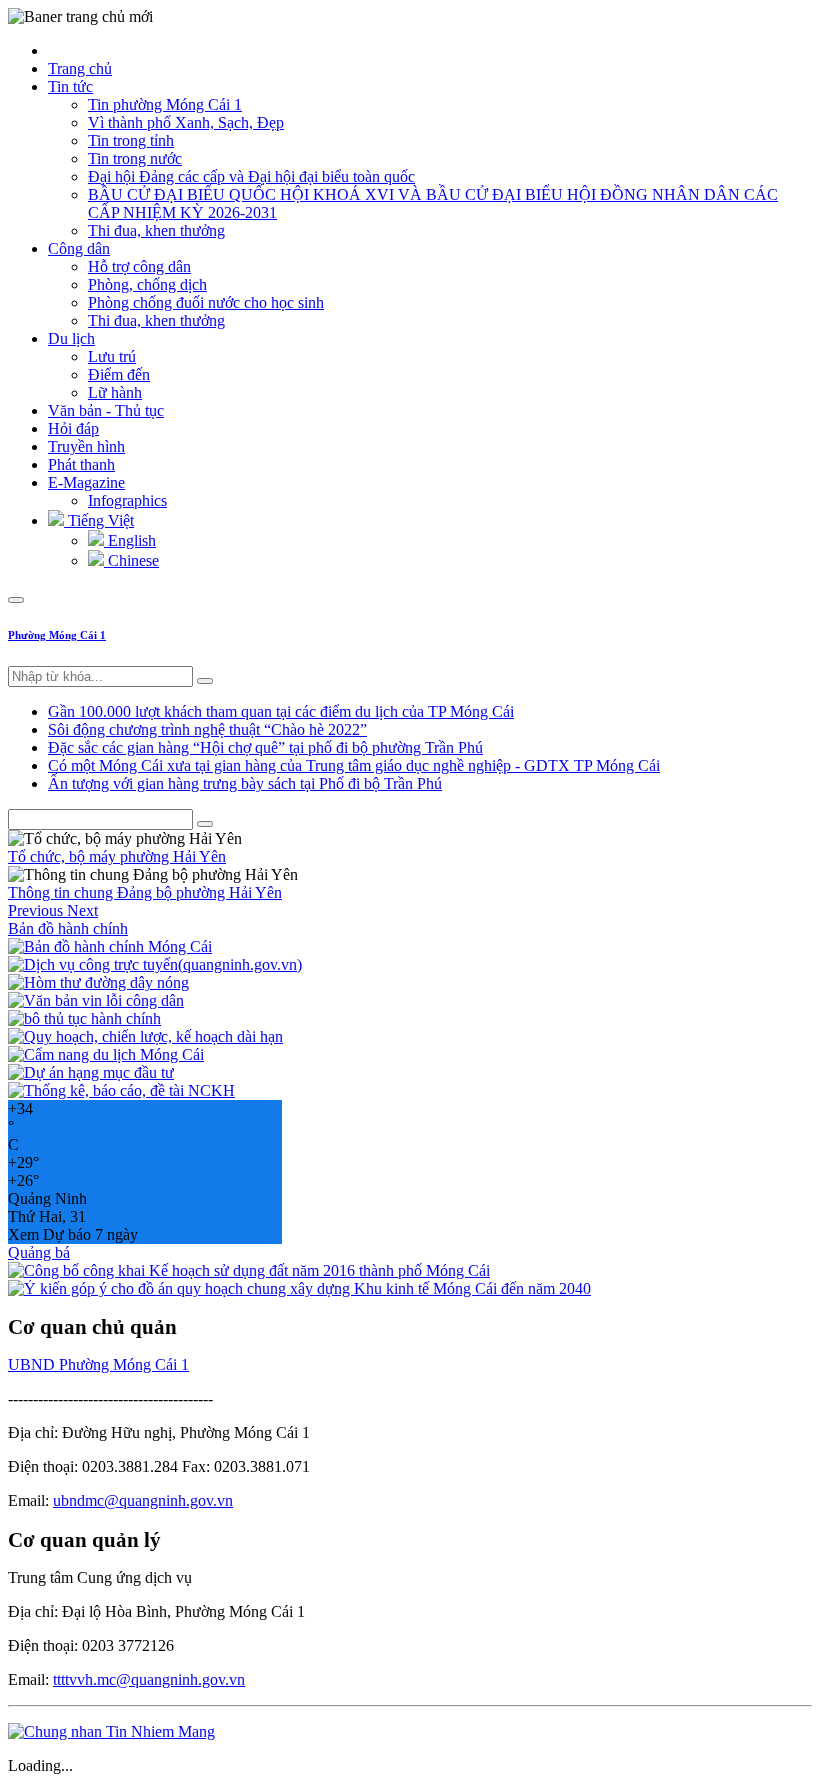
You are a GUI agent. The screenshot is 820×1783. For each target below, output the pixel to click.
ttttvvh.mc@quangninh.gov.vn (149, 1679)
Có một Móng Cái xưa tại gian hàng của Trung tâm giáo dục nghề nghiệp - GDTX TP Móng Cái (354, 765)
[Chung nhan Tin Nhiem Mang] (111, 1731)
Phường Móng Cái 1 (57, 635)
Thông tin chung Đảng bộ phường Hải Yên (145, 892)
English (130, 540)
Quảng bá (39, 1252)
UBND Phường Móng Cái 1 (98, 1364)
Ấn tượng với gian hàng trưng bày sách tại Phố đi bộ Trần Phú (245, 783)
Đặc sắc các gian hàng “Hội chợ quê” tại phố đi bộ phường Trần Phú (265, 747)
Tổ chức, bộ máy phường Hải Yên (117, 856)
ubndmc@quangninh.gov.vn (143, 1500)
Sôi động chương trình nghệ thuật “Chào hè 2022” (207, 729)
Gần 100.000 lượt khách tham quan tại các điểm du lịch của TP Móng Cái (281, 711)
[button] (37, 910)
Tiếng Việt (99, 520)
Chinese (131, 560)
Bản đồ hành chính (68, 928)
